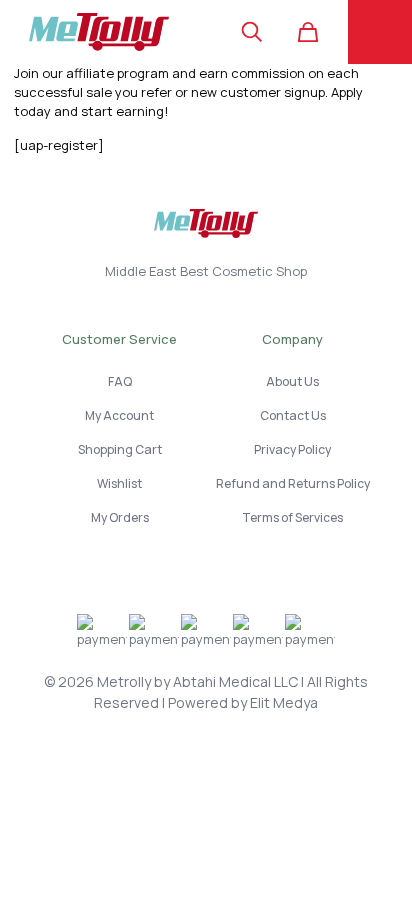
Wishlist (119, 483)
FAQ (120, 381)
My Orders (120, 517)
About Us (292, 381)
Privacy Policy (292, 449)
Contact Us (293, 415)
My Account (119, 415)
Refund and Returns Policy (293, 483)
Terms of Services (292, 517)
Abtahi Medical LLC (235, 681)
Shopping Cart (120, 449)
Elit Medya (284, 702)
